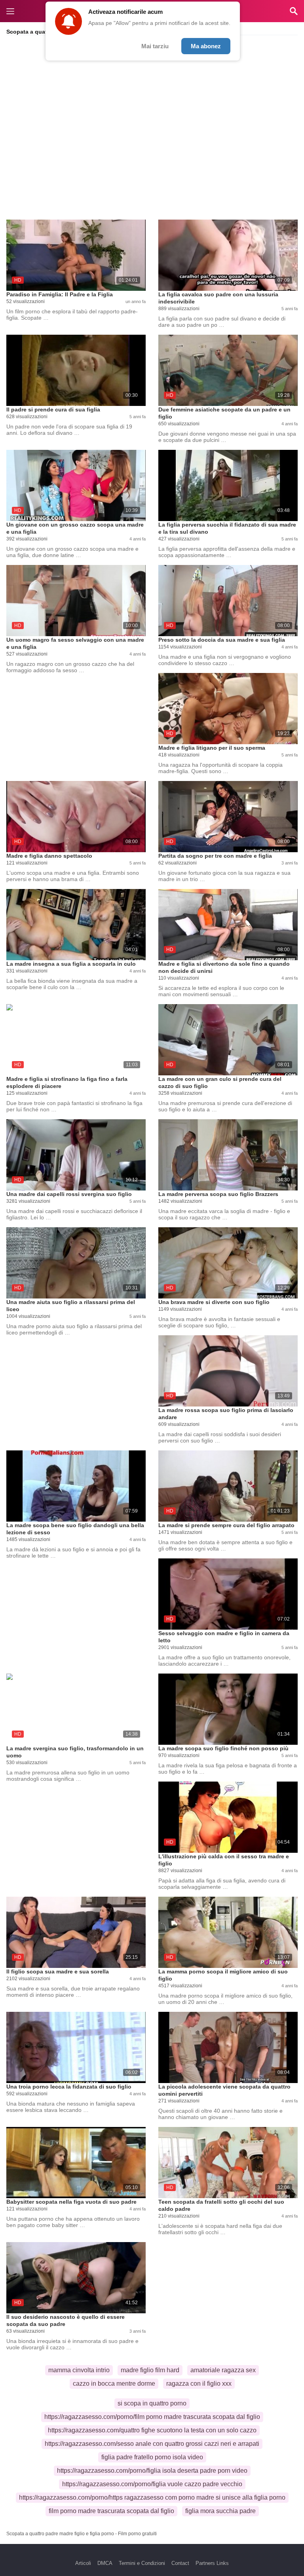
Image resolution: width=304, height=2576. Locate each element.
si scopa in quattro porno (152, 2403)
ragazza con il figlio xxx (199, 2384)
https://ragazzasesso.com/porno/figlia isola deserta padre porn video (152, 2471)
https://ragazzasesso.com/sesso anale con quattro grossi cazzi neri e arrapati (152, 2444)
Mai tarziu (155, 46)
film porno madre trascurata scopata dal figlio (111, 2511)
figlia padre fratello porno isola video (152, 2457)
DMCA (105, 2563)
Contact (180, 2563)
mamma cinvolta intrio (79, 2370)
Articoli (83, 2563)
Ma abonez (206, 46)
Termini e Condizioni (142, 2563)
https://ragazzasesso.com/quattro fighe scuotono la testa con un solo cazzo (152, 2430)
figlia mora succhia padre (220, 2511)
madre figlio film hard (150, 2370)
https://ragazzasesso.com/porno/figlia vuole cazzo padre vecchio (152, 2484)
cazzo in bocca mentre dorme (114, 2384)
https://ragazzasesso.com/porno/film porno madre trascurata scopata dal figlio (152, 2417)
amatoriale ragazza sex (223, 2370)
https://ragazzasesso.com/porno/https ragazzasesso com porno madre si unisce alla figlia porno (152, 2497)
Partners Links (212, 2563)
